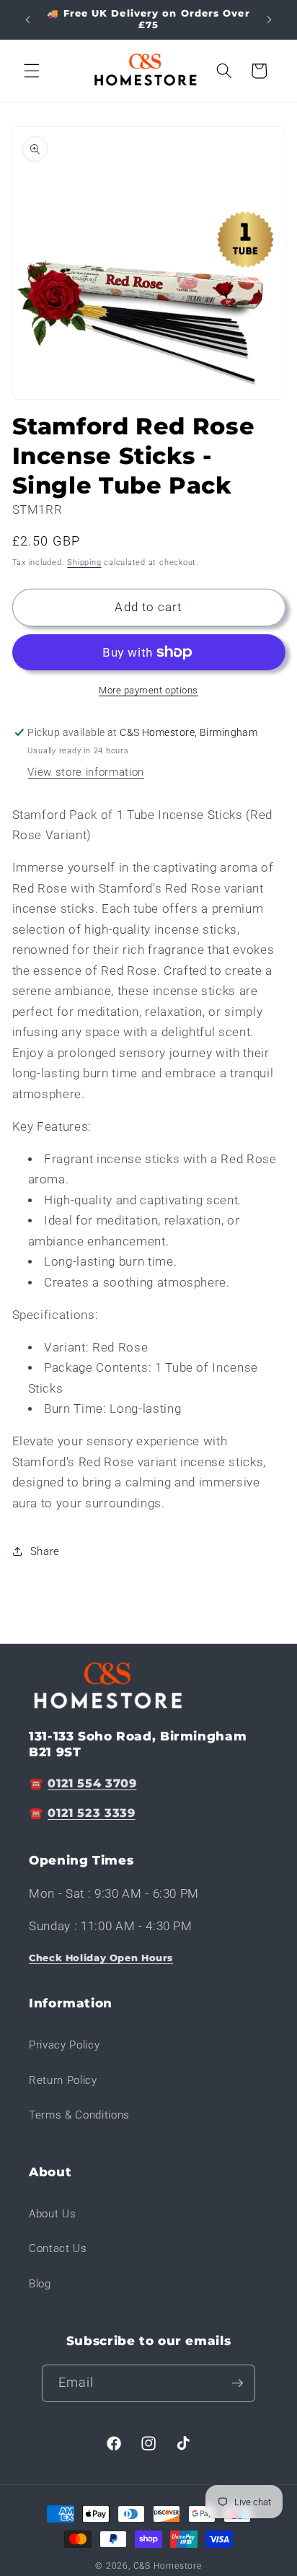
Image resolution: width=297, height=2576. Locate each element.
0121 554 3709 (92, 1783)
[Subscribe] (237, 2383)
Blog (40, 2284)
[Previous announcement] (28, 19)
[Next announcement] (270, 19)
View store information (86, 772)
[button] (32, 71)
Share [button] (45, 1551)
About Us (52, 2214)
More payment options (148, 690)
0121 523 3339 (91, 1813)
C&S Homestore (168, 2566)
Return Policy (63, 2080)
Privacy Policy (64, 2045)
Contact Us (58, 2248)
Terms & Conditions (79, 2115)
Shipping (84, 562)
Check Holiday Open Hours (101, 1958)
